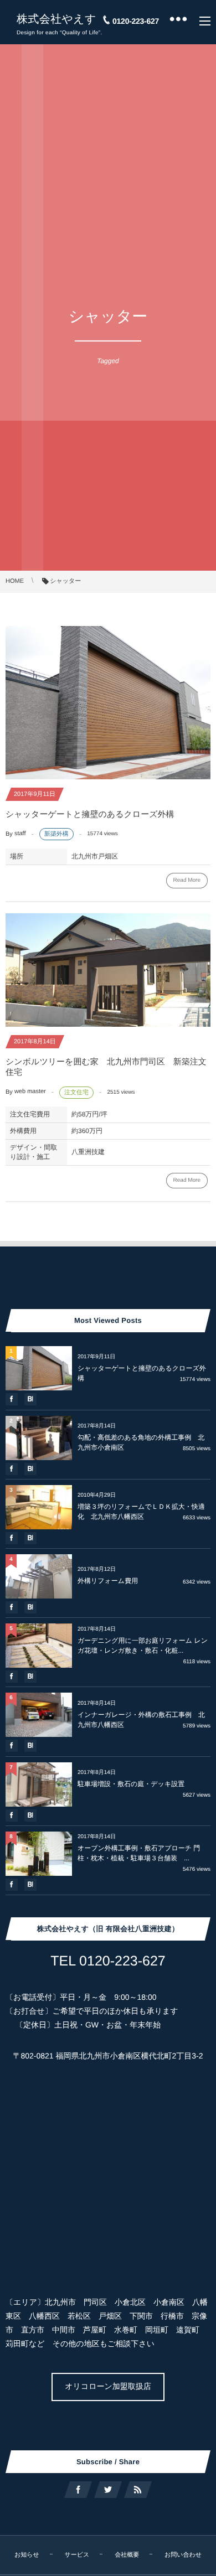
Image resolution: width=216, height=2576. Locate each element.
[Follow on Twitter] (108, 2490)
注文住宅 (76, 1093)
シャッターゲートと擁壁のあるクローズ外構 (90, 814)
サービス (77, 2555)
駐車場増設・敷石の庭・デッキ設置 (134, 1784)
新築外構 (56, 834)
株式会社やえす (56, 19)
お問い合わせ (183, 2555)
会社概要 (127, 2555)
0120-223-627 (136, 21)
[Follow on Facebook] (78, 2490)
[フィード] (138, 2490)
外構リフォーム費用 (108, 1581)
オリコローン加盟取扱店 (108, 2386)
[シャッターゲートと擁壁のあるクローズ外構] (108, 703)
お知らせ (27, 2555)
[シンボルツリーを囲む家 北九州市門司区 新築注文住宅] (108, 970)
